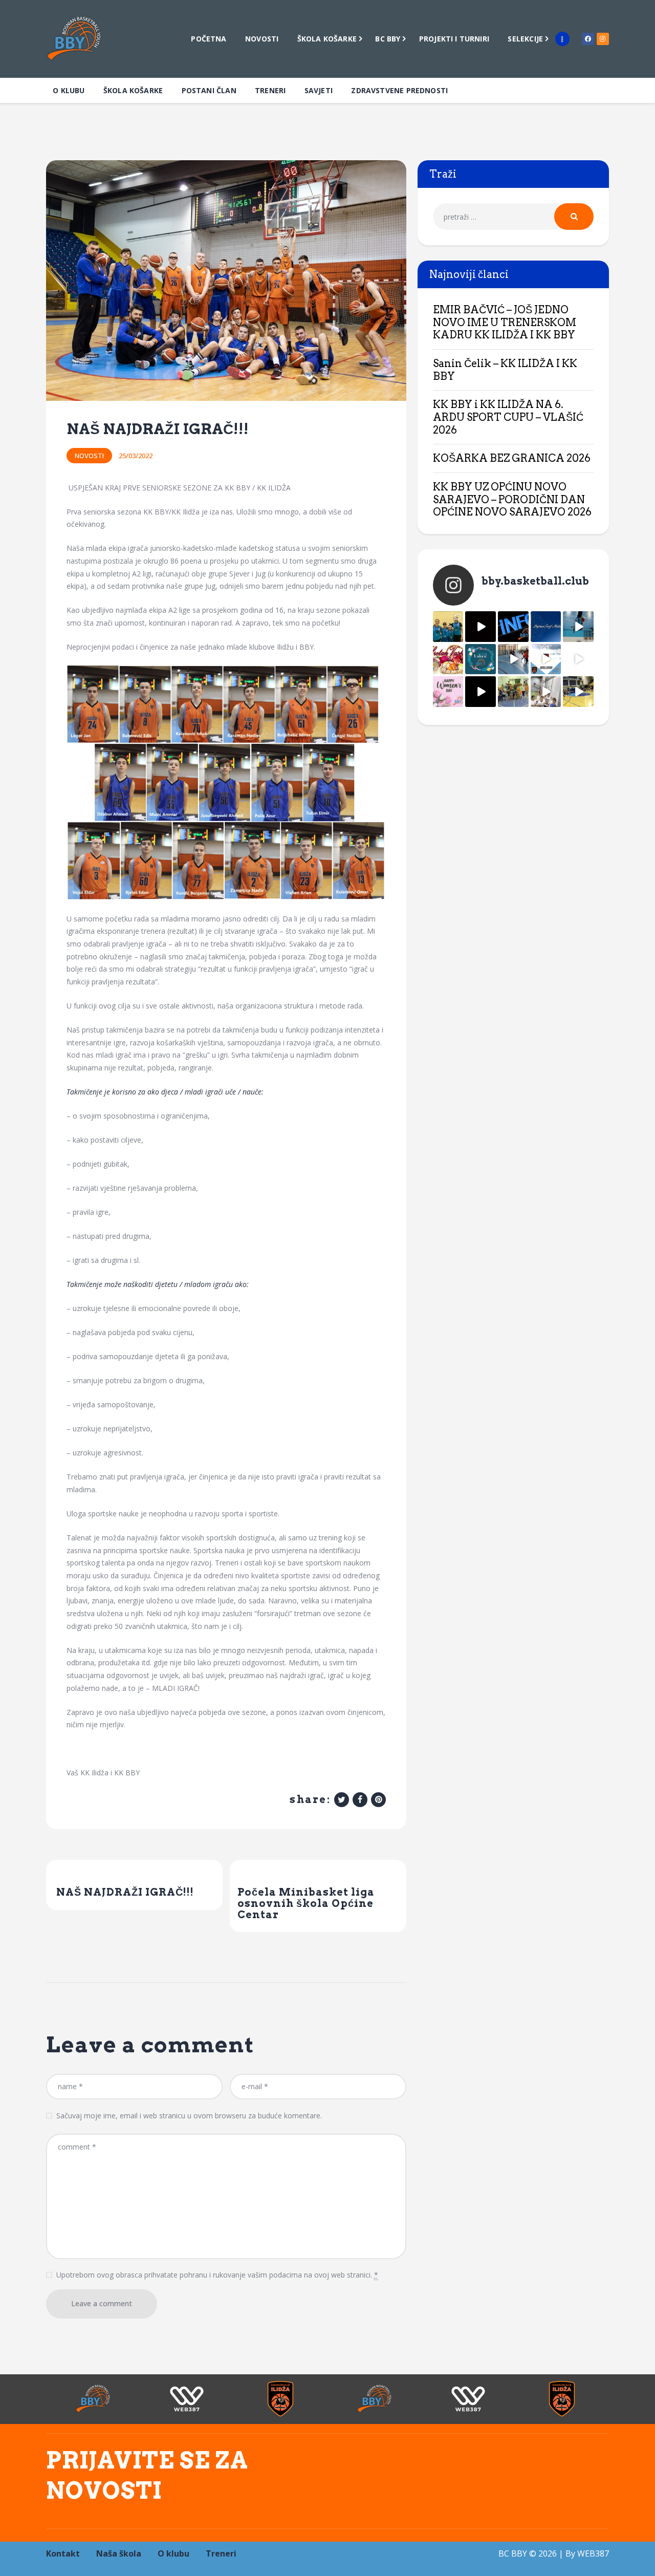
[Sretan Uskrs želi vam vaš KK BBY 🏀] (481, 659)
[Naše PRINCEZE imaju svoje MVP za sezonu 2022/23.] (448, 627)
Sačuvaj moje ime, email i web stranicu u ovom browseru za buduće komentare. (189, 2116)
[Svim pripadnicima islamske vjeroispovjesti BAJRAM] (546, 627)
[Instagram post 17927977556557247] (578, 659)
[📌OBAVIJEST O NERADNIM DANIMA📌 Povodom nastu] (513, 627)
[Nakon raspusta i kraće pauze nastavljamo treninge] (513, 692)
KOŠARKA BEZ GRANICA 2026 (512, 458)
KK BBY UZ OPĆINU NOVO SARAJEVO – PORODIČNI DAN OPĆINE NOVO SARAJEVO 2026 (512, 499)
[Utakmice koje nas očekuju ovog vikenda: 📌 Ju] (546, 659)
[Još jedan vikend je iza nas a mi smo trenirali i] (578, 692)
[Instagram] (603, 39)
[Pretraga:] (513, 217)
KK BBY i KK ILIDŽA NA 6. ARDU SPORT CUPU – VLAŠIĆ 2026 (508, 417)
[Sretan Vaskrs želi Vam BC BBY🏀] (448, 659)
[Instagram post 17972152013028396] (546, 692)
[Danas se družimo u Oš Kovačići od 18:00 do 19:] (578, 627)
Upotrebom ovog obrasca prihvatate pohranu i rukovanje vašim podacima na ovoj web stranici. (217, 2275)
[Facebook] (588, 39)
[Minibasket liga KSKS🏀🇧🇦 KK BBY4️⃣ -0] (481, 692)
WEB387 (593, 2553)
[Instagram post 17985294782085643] (481, 627)
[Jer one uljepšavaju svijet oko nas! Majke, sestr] (448, 692)
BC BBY (513, 2553)
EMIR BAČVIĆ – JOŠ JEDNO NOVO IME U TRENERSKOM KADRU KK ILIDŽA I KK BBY (505, 322)
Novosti (89, 456)
